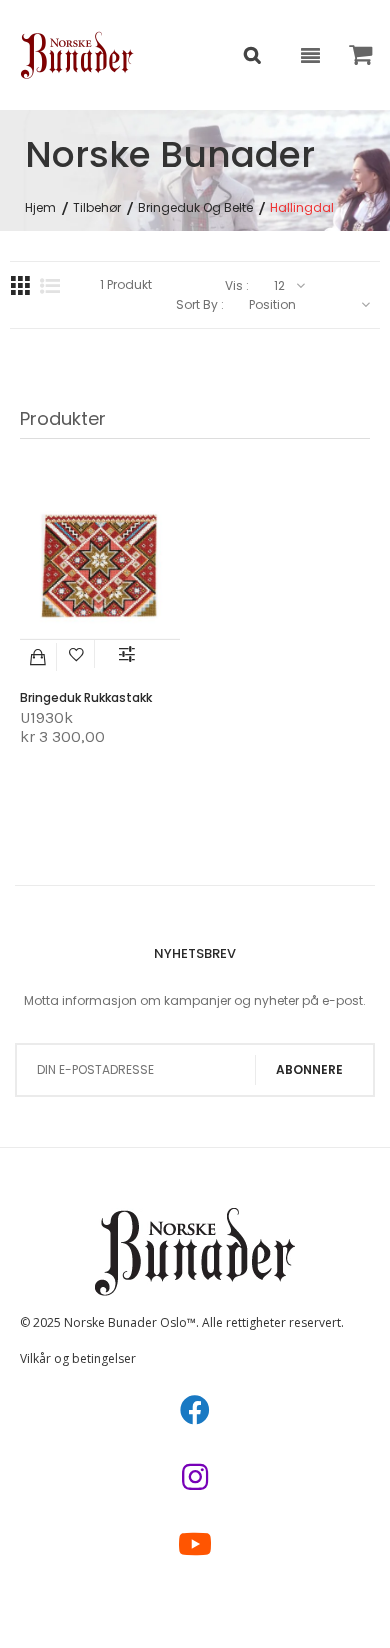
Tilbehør (97, 208)
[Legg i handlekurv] (38, 657)
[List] (50, 286)
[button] (77, 654)
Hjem (40, 208)
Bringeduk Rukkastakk (86, 697)
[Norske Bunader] (77, 55)
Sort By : (200, 305)
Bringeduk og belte (195, 208)
